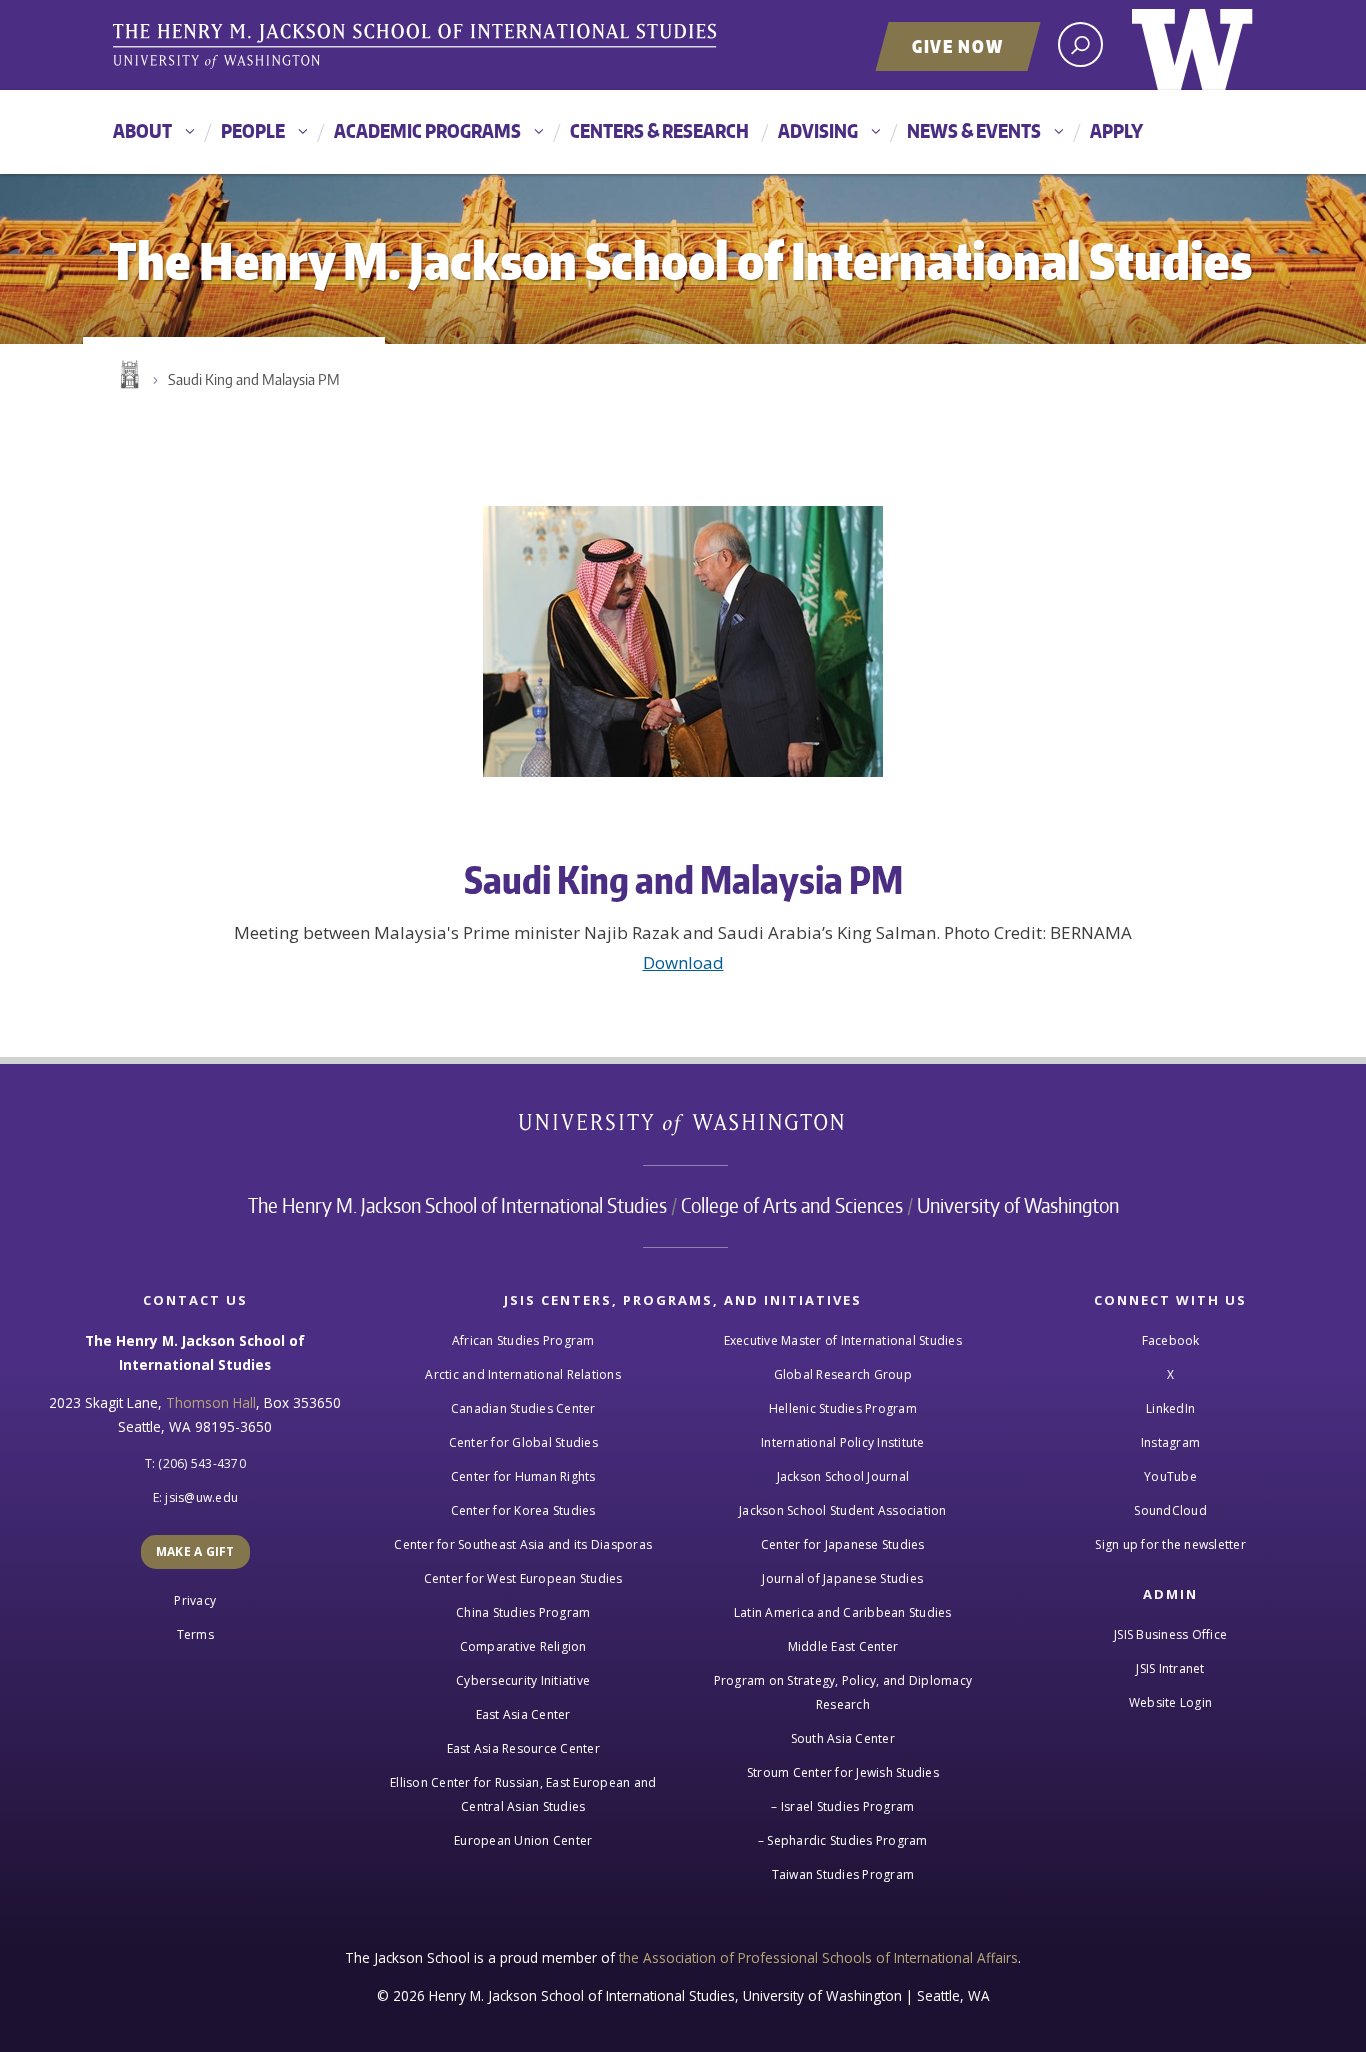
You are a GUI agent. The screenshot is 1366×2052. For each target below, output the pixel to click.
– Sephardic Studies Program (843, 1840)
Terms (195, 1634)
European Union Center (523, 1840)
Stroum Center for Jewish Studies (843, 1772)
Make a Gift (195, 1551)
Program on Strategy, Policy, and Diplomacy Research (843, 1692)
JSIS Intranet (1170, 1668)
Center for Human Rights (523, 1476)
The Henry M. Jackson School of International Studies (457, 1205)
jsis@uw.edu (201, 1497)
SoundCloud (1170, 1510)
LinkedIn (1170, 1408)
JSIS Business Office (1170, 1634)
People (253, 130)
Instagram (1170, 1442)
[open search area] (1080, 44)
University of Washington (1192, 45)
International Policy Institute (843, 1442)
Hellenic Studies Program (843, 1408)
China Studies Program (523, 1612)
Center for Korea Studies (523, 1510)
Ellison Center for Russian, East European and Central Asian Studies (523, 1794)
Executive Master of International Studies (843, 1340)
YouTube (1170, 1476)
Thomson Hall (211, 1402)
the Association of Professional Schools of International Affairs (818, 1957)
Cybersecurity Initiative (523, 1680)
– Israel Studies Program (842, 1806)
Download (683, 962)
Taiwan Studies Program (843, 1874)
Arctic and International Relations (523, 1374)
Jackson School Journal (843, 1476)
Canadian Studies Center (523, 1408)
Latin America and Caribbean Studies (843, 1612)
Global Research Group (843, 1374)
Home (128, 375)
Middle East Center (843, 1646)
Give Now (958, 46)
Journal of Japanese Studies (842, 1578)
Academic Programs (427, 130)
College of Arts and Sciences (792, 1205)
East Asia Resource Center (523, 1748)
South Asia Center (843, 1738)
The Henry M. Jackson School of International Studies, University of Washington (418, 47)
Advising (818, 130)
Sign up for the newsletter (1170, 1544)
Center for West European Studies (523, 1578)
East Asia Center (523, 1714)
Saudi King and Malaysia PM (254, 379)
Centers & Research (659, 130)
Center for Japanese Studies (843, 1544)
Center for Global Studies (523, 1442)
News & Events (974, 130)
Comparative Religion (523, 1646)
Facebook (1171, 1340)
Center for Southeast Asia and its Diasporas (523, 1544)
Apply (1116, 130)
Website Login (1170, 1702)
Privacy (195, 1600)
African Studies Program (523, 1340)
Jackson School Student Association (843, 1510)
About (142, 130)
